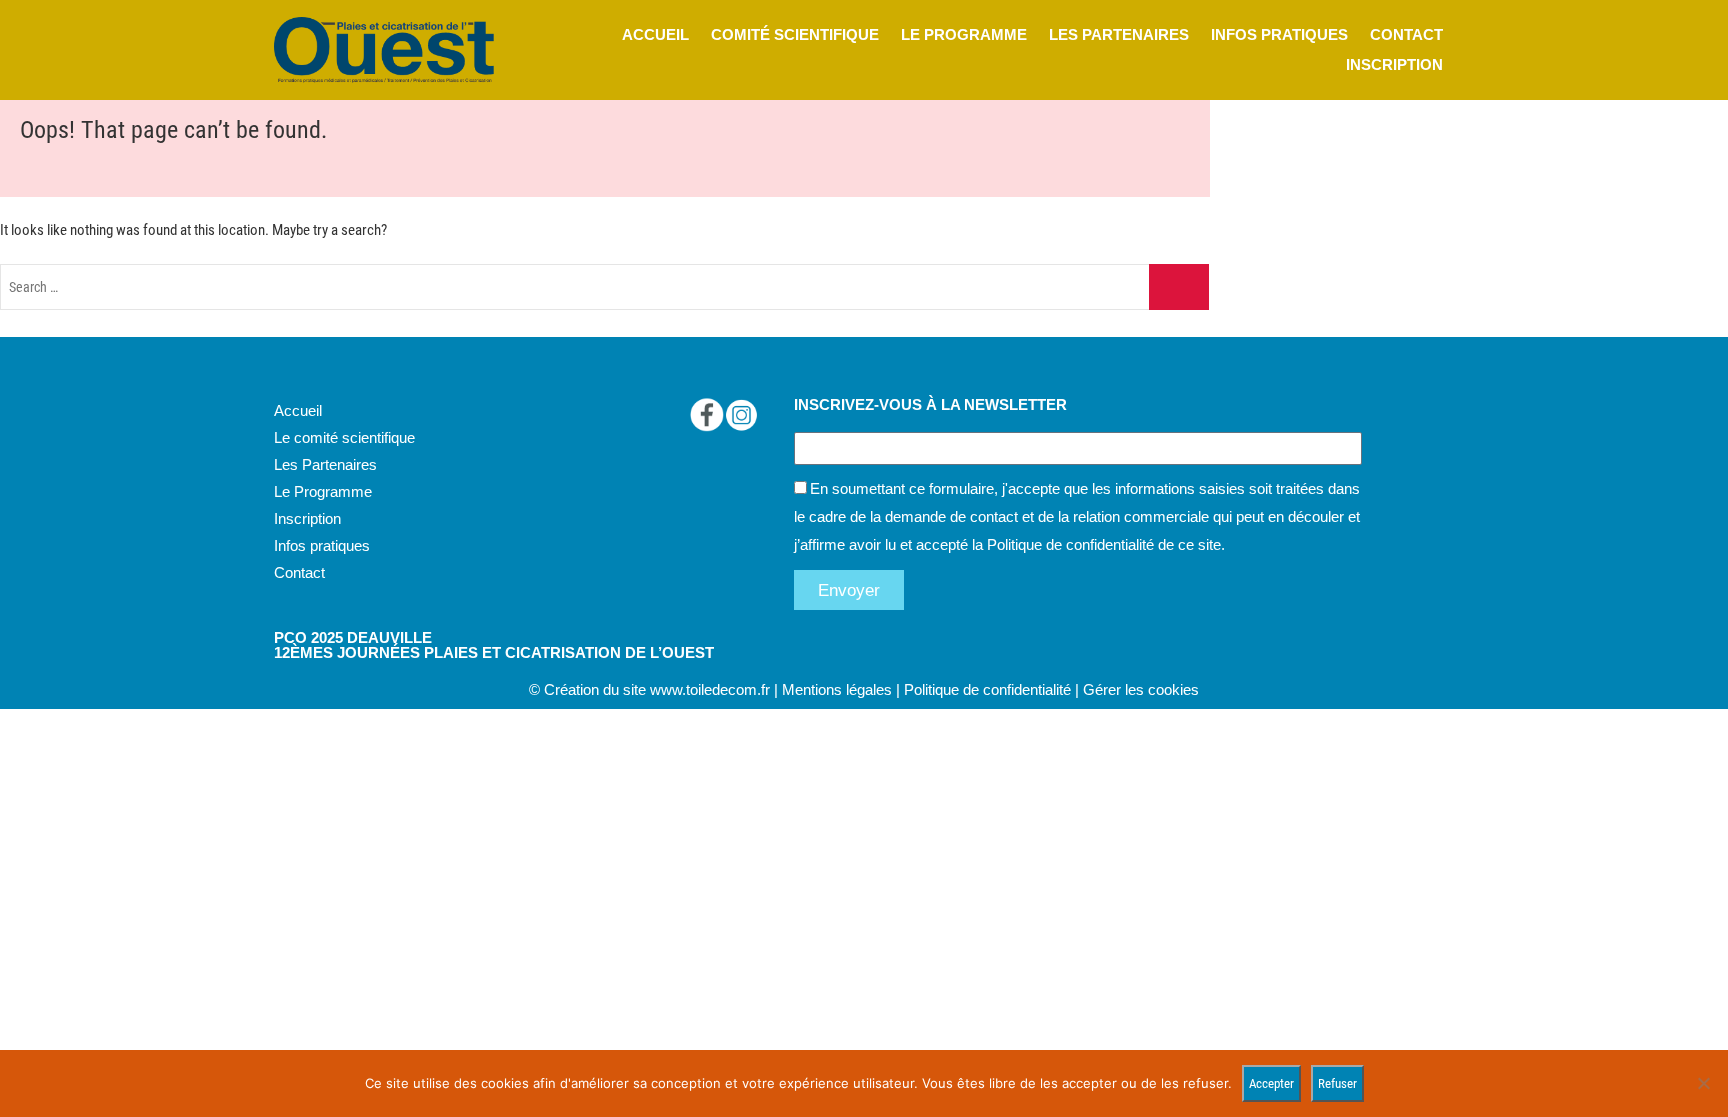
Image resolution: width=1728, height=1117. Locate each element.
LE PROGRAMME (964, 34)
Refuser (1337, 1083)
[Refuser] (1703, 1083)
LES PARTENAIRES (1119, 34)
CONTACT (1406, 34)
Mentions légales (837, 689)
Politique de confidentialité (1070, 544)
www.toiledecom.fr (710, 689)
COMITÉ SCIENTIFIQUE (795, 34)
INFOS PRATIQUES (1279, 34)
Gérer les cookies (1141, 689)
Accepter (1271, 1083)
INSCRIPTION (1394, 64)
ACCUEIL (655, 34)
